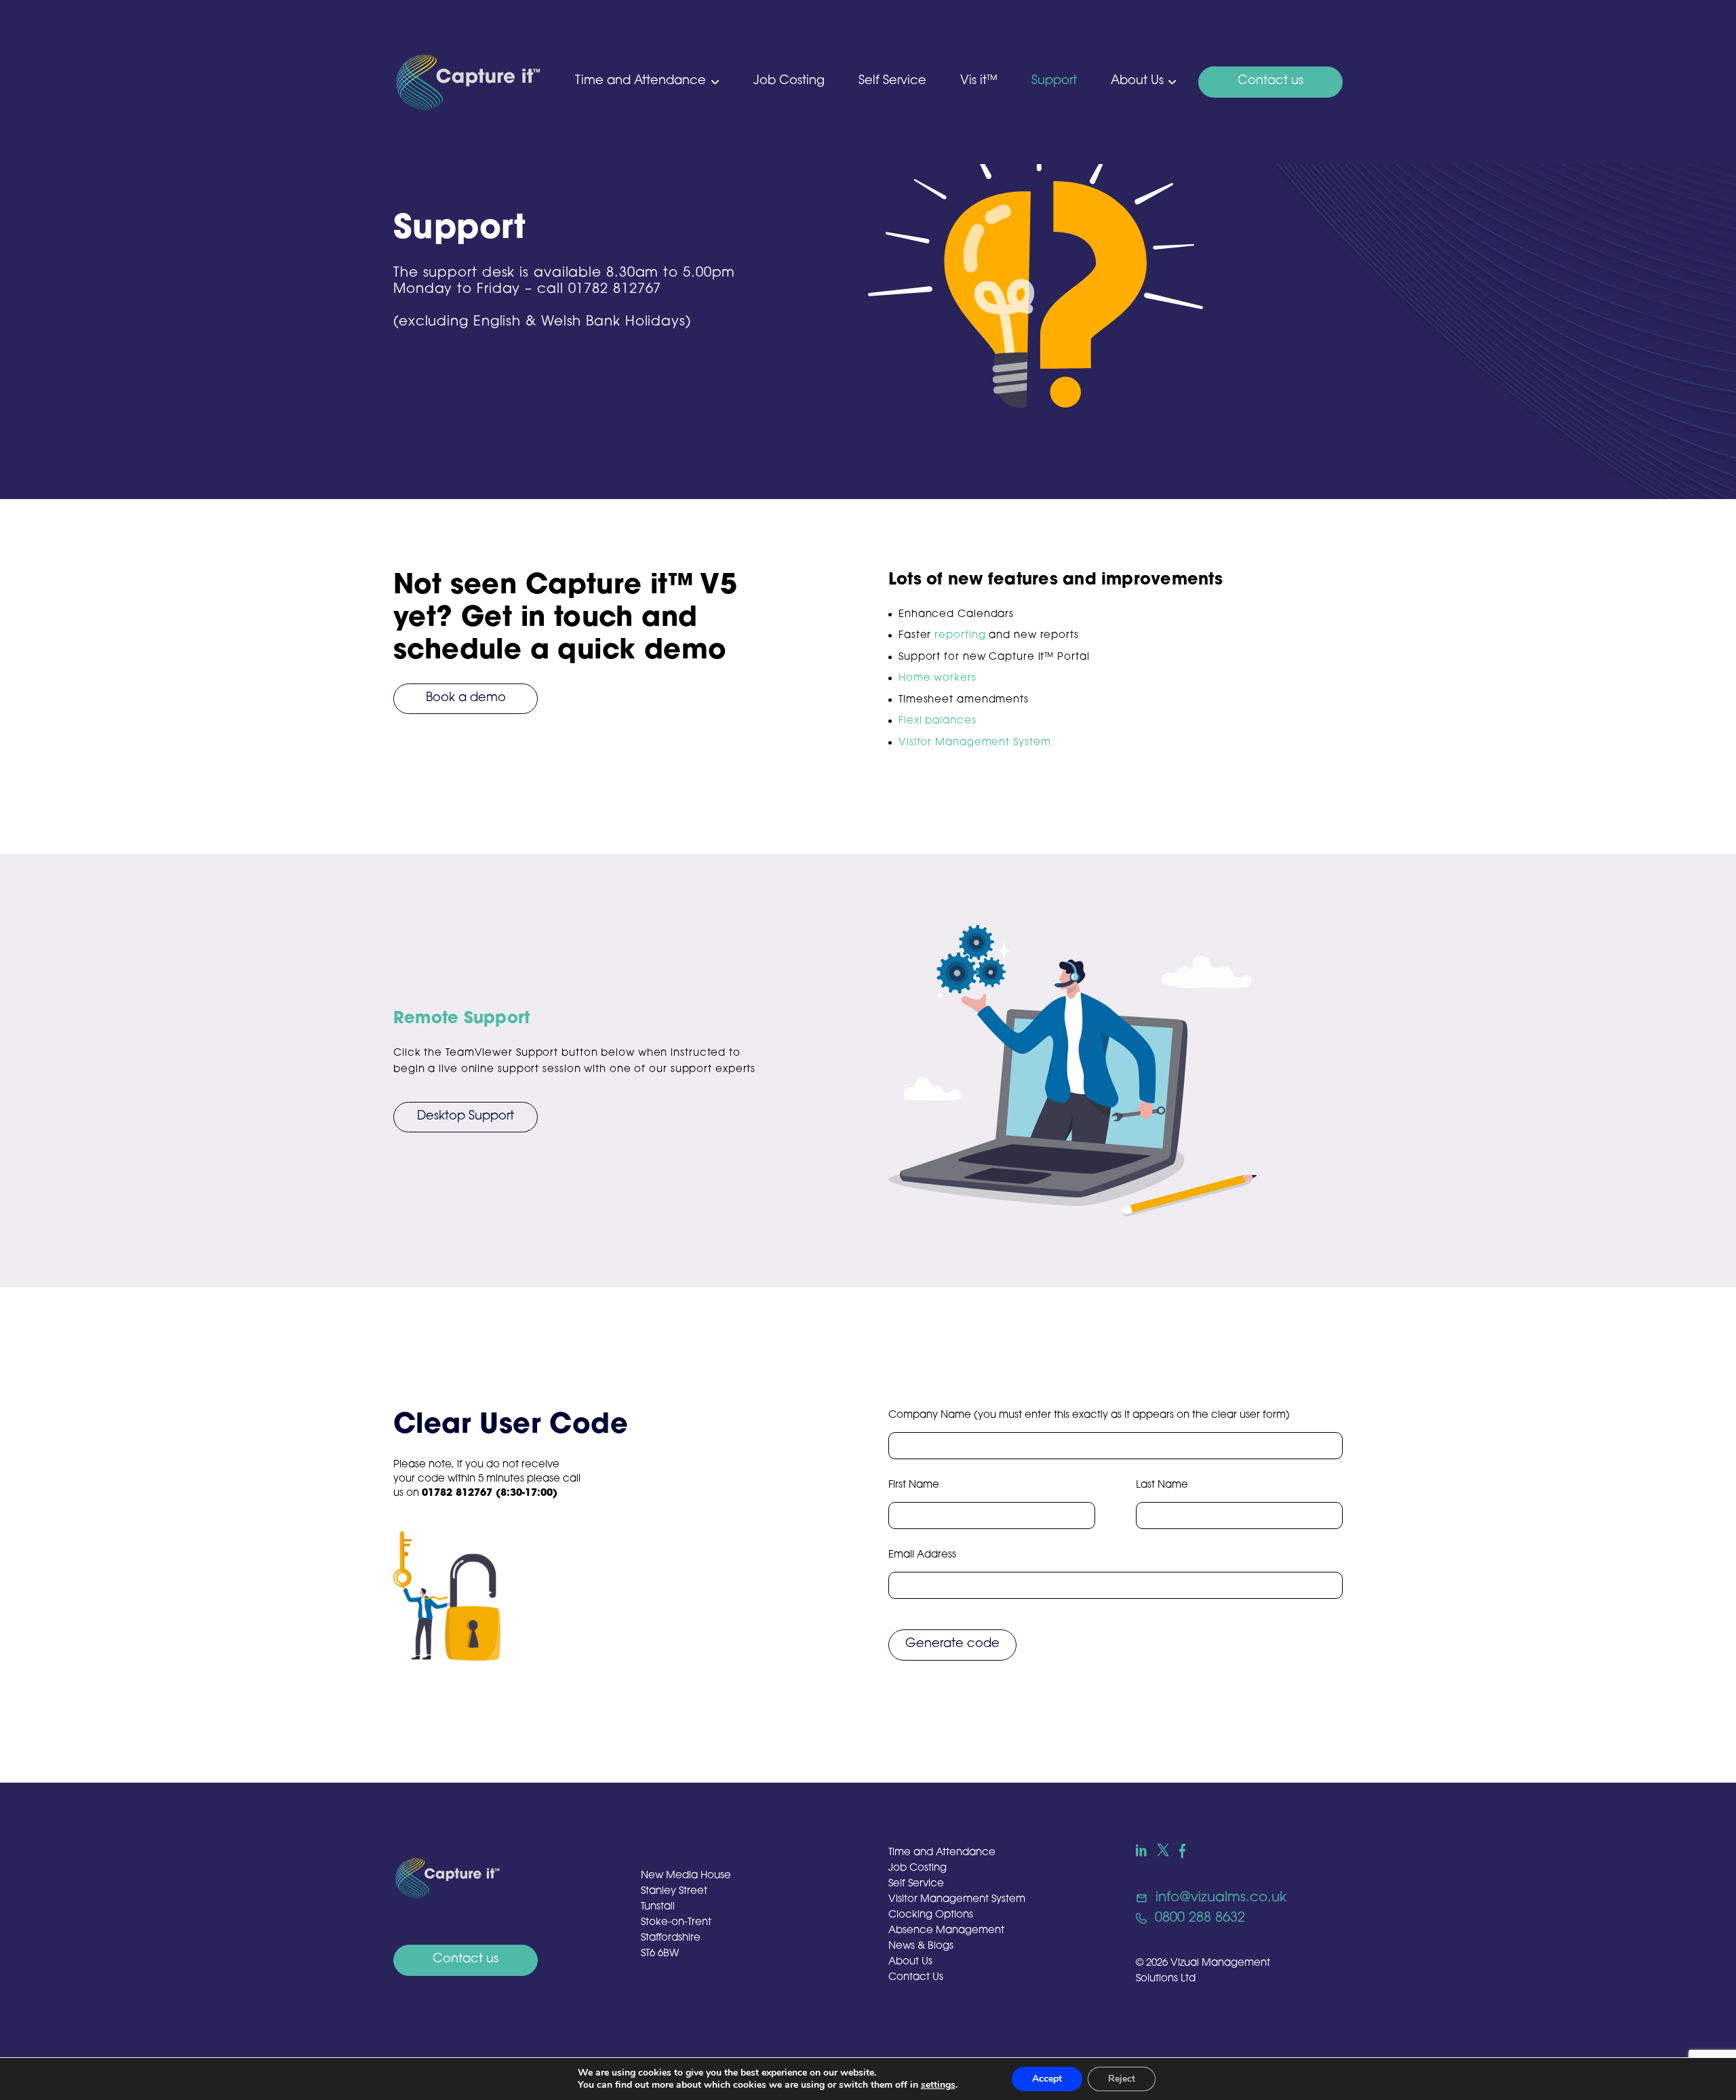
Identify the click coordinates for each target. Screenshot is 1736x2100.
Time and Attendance (640, 81)
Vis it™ (979, 81)
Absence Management (946, 1931)
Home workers (938, 678)
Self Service (892, 81)
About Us (1137, 81)
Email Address (922, 1555)
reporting (960, 636)
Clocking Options (931, 1915)
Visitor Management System (975, 743)
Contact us (1270, 81)
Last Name (1162, 1485)
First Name (914, 1485)
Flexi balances (938, 721)
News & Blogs (921, 1946)
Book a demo (466, 698)
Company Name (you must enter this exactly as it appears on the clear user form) (1089, 1415)
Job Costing (789, 81)
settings (938, 2085)
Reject (1122, 2079)
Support (1054, 81)
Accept (1047, 2079)
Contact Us (916, 1978)
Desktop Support (466, 1117)
